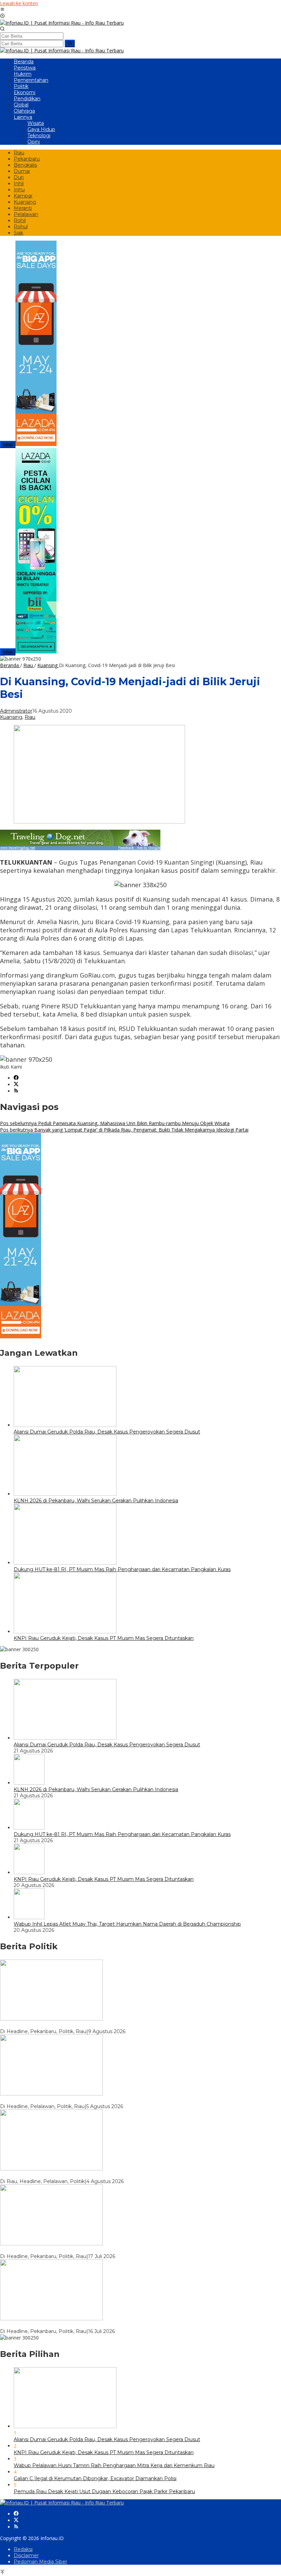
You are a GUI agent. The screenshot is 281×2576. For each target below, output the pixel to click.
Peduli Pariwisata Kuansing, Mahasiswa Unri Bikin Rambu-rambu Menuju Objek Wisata (115, 1123)
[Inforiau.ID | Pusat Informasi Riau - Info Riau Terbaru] (62, 23)
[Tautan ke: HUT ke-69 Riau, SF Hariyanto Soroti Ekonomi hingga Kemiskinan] (51, 2019)
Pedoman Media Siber (40, 2562)
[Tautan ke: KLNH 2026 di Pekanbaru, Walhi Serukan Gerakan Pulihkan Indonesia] (29, 1783)
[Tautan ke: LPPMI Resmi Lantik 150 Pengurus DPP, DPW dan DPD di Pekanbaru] (51, 2318)
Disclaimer (26, 2555)
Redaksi (23, 2549)
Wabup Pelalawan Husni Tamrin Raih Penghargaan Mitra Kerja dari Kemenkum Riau (114, 2465)
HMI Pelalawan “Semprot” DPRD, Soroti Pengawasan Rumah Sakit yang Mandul (97, 2100)
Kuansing (11, 717)
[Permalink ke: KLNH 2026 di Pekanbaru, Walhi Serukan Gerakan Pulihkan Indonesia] (65, 1494)
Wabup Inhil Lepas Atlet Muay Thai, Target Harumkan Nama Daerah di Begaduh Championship (127, 1924)
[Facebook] (16, 1078)
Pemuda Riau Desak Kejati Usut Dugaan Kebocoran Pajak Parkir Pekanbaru (104, 2491)
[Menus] (2, 10)
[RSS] (16, 1091)
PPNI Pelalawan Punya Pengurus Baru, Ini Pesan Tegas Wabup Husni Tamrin (93, 2175)
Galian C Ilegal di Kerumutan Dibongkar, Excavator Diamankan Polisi (95, 2478)
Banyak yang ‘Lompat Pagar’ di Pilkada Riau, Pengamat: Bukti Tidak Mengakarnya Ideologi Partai (124, 1130)
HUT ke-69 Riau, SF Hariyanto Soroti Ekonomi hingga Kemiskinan (78, 2025)
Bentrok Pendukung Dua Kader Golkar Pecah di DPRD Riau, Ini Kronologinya (93, 2250)
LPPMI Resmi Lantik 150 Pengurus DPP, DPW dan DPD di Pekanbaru (85, 2325)
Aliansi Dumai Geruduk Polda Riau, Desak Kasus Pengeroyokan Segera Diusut (107, 1432)
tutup (8, 444)
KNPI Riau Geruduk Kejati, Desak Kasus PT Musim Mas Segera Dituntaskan (104, 1638)
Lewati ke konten (19, 3)
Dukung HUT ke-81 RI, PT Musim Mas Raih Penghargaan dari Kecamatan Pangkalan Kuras (122, 1569)
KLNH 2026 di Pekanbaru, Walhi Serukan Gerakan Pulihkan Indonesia (96, 1501)
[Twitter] (16, 1085)
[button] (70, 43)
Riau (30, 717)
